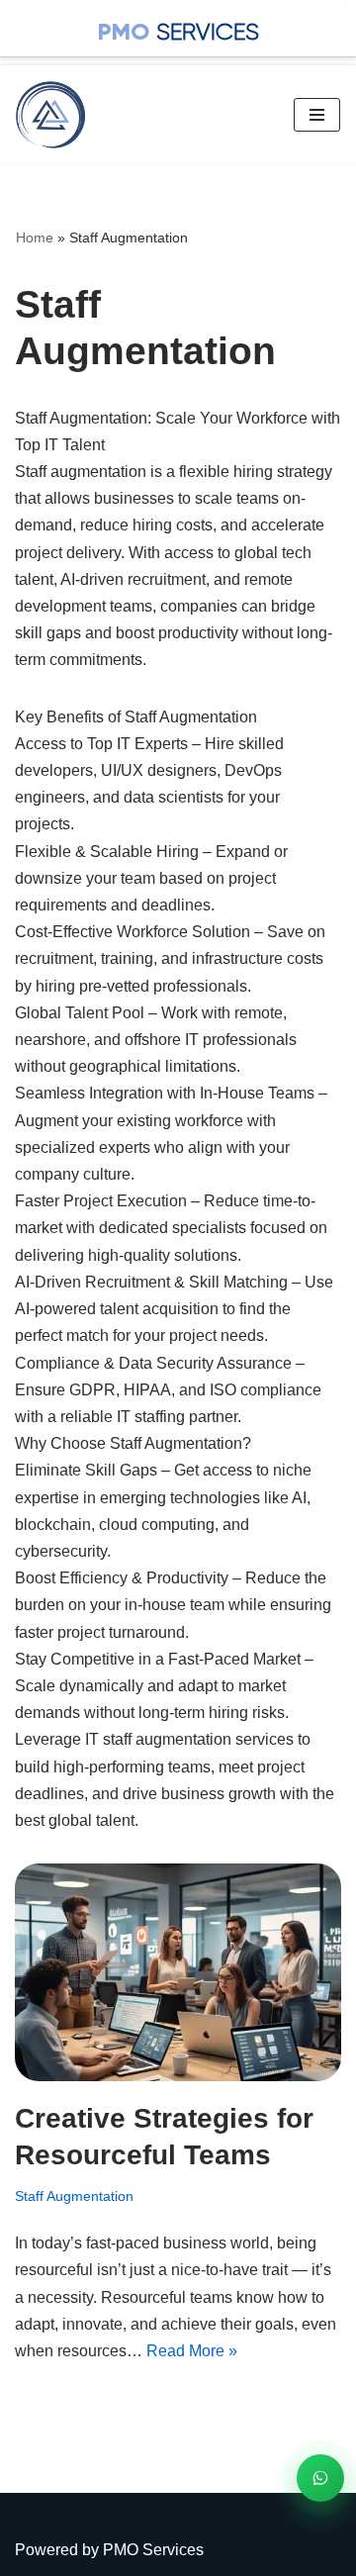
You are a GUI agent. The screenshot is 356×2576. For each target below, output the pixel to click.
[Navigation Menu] (317, 115)
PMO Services (153, 2550)
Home (35, 238)
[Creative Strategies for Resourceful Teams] (178, 1972)
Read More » (192, 2351)
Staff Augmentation (74, 2196)
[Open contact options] (320, 2478)
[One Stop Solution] (55, 115)
